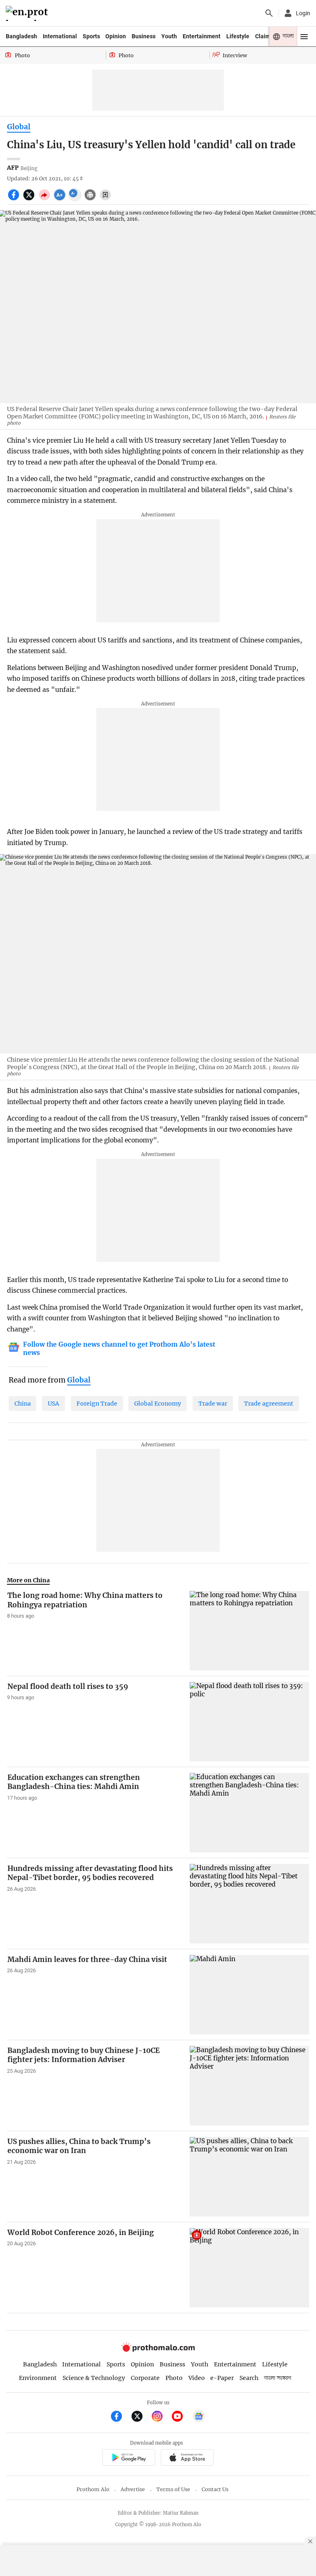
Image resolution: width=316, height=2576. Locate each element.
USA (53, 1404)
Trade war (213, 1404)
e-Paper (222, 2378)
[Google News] (199, 2417)
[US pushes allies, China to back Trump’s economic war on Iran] (249, 2177)
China (23, 1404)
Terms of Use (173, 2489)
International (60, 36)
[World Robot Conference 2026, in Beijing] (249, 2268)
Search (249, 2378)
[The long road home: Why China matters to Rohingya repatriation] (249, 1631)
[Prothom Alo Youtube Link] (181, 2417)
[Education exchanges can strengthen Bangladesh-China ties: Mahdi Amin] (249, 1813)
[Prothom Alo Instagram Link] (161, 2417)
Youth (169, 36)
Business (144, 36)
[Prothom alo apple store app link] (187, 2458)
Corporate (145, 2378)
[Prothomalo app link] (129, 2458)
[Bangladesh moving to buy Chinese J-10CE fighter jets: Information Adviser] (249, 2086)
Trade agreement (269, 1404)
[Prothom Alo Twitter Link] (141, 2417)
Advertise (133, 2489)
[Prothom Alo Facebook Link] (120, 2417)
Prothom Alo (93, 2489)
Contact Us (215, 2489)
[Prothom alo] (28, 13)
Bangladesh (21, 36)
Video (197, 2378)
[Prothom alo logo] (158, 2350)
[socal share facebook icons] (15, 199)
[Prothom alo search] (269, 13)
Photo (174, 2378)
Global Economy (158, 1404)
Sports (91, 36)
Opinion (116, 36)
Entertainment (202, 36)
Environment (38, 2378)
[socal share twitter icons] (30, 199)
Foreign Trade (97, 1404)
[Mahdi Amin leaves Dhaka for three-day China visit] (249, 1995)
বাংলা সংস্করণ (278, 2378)
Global (19, 127)
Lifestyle (238, 36)
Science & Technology (94, 2378)
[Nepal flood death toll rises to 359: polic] (249, 1722)
